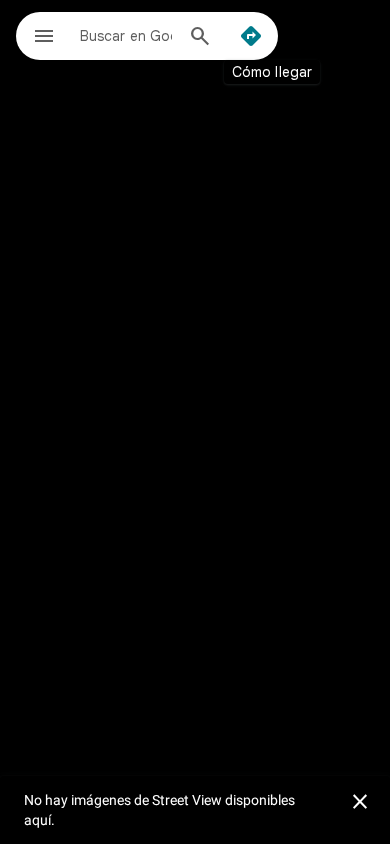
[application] (195, 422)
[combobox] (126, 35)
